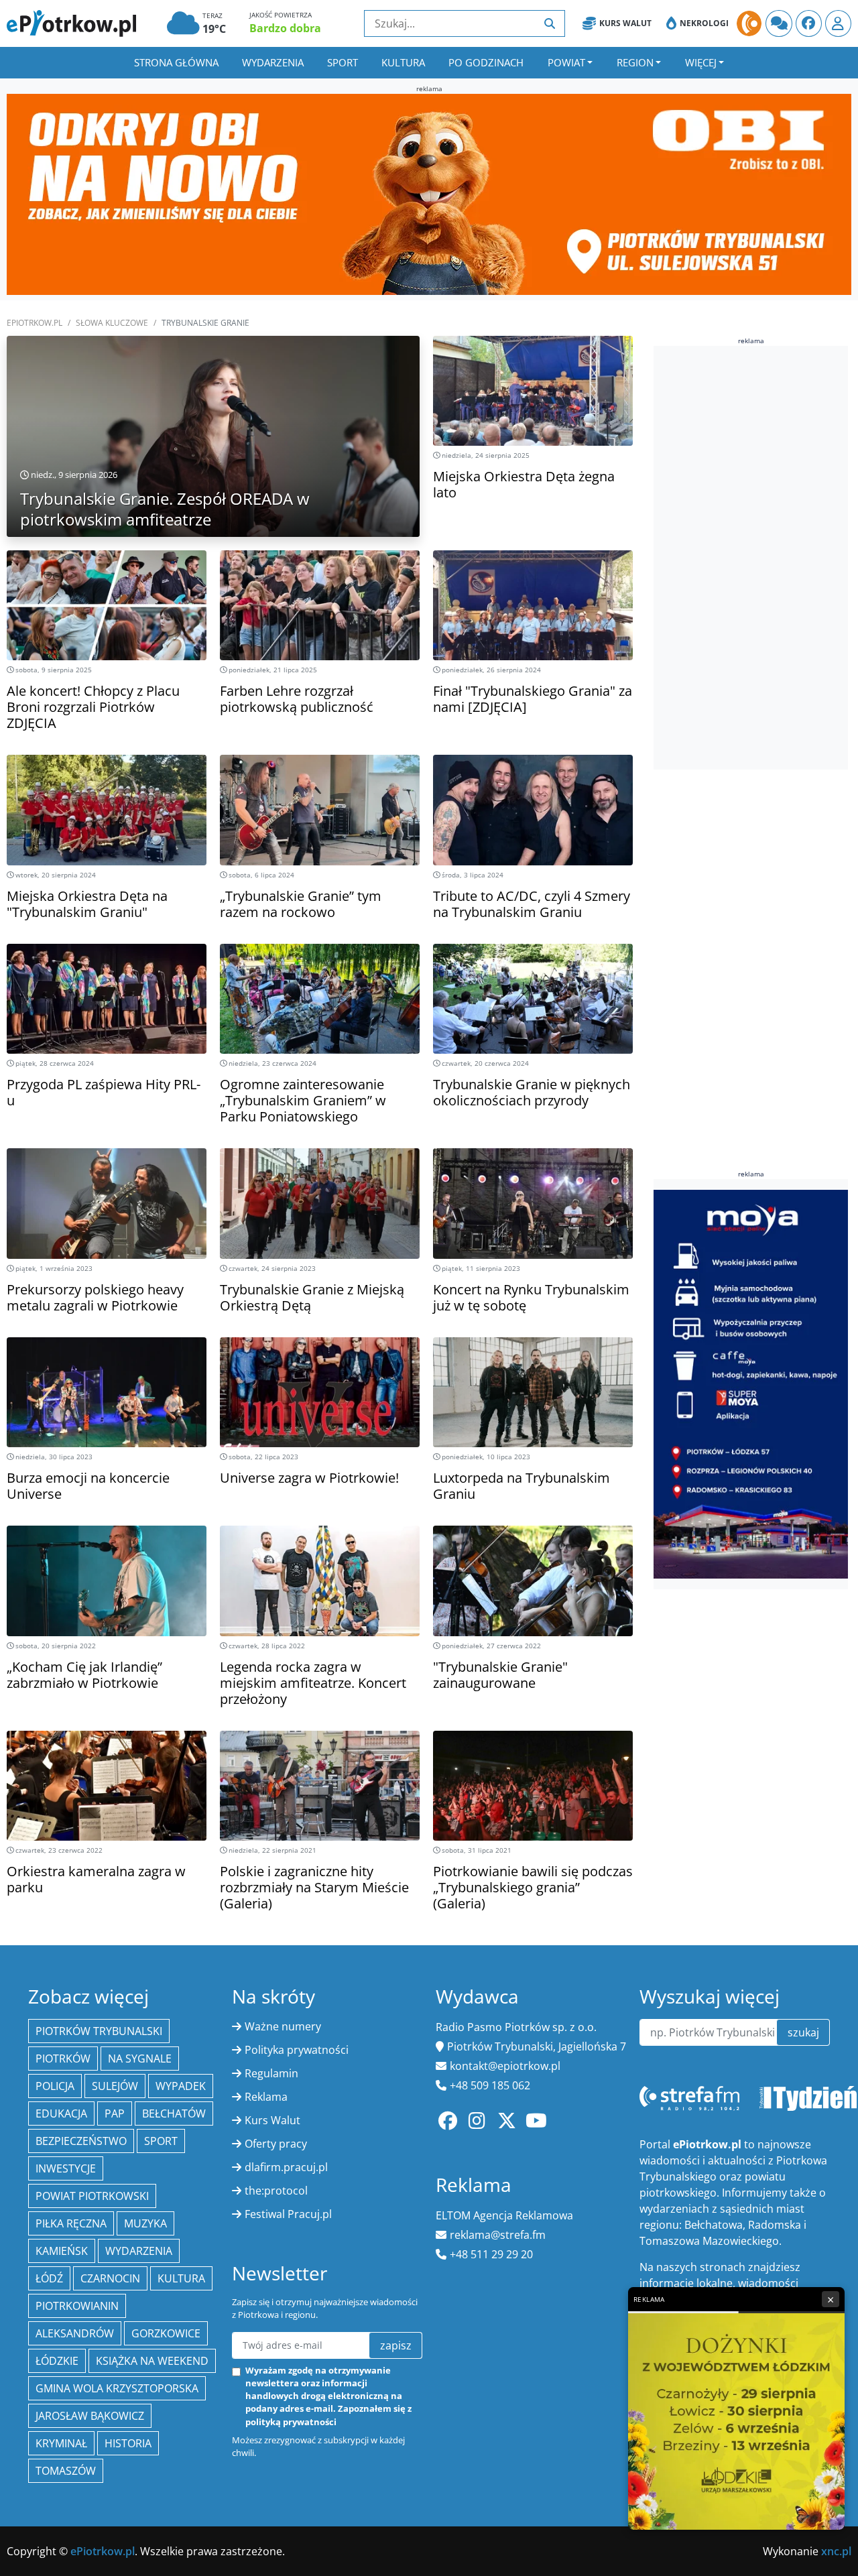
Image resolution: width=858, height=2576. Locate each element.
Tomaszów (66, 2471)
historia (128, 2443)
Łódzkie (57, 2361)
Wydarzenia (273, 62)
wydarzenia (139, 2251)
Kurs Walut (625, 23)
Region (635, 62)
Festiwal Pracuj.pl (288, 2214)
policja (55, 2086)
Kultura (403, 62)
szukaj (803, 2032)
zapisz (396, 2345)
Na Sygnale (140, 2059)
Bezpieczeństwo (81, 2141)
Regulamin (271, 2073)
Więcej (701, 62)
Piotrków (63, 2059)
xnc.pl (836, 2551)
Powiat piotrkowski (92, 2196)
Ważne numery (283, 2026)
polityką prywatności (291, 2422)
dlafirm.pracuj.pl (286, 2167)
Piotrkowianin (77, 2306)
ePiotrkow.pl (35, 323)
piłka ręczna (71, 2223)
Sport (343, 62)
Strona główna (176, 62)
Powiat (566, 62)
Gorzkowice (166, 2333)
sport (161, 2141)
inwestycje (66, 2168)
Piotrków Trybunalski (99, 2031)
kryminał (61, 2443)
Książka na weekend (152, 2361)
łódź (49, 2278)
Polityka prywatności (297, 2050)
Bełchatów (174, 2113)
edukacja (61, 2113)
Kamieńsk (62, 2251)
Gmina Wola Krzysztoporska (117, 2388)
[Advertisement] (754, 558)
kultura (181, 2278)
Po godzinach (486, 62)
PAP (115, 2113)
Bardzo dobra (285, 28)
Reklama (266, 2097)
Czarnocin (110, 2278)
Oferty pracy (276, 2144)
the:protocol (276, 2191)
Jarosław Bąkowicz (90, 2416)
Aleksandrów (75, 2333)
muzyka (145, 2223)
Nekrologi (704, 23)
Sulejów (115, 2086)
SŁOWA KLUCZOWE (112, 323)
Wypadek (181, 2086)
